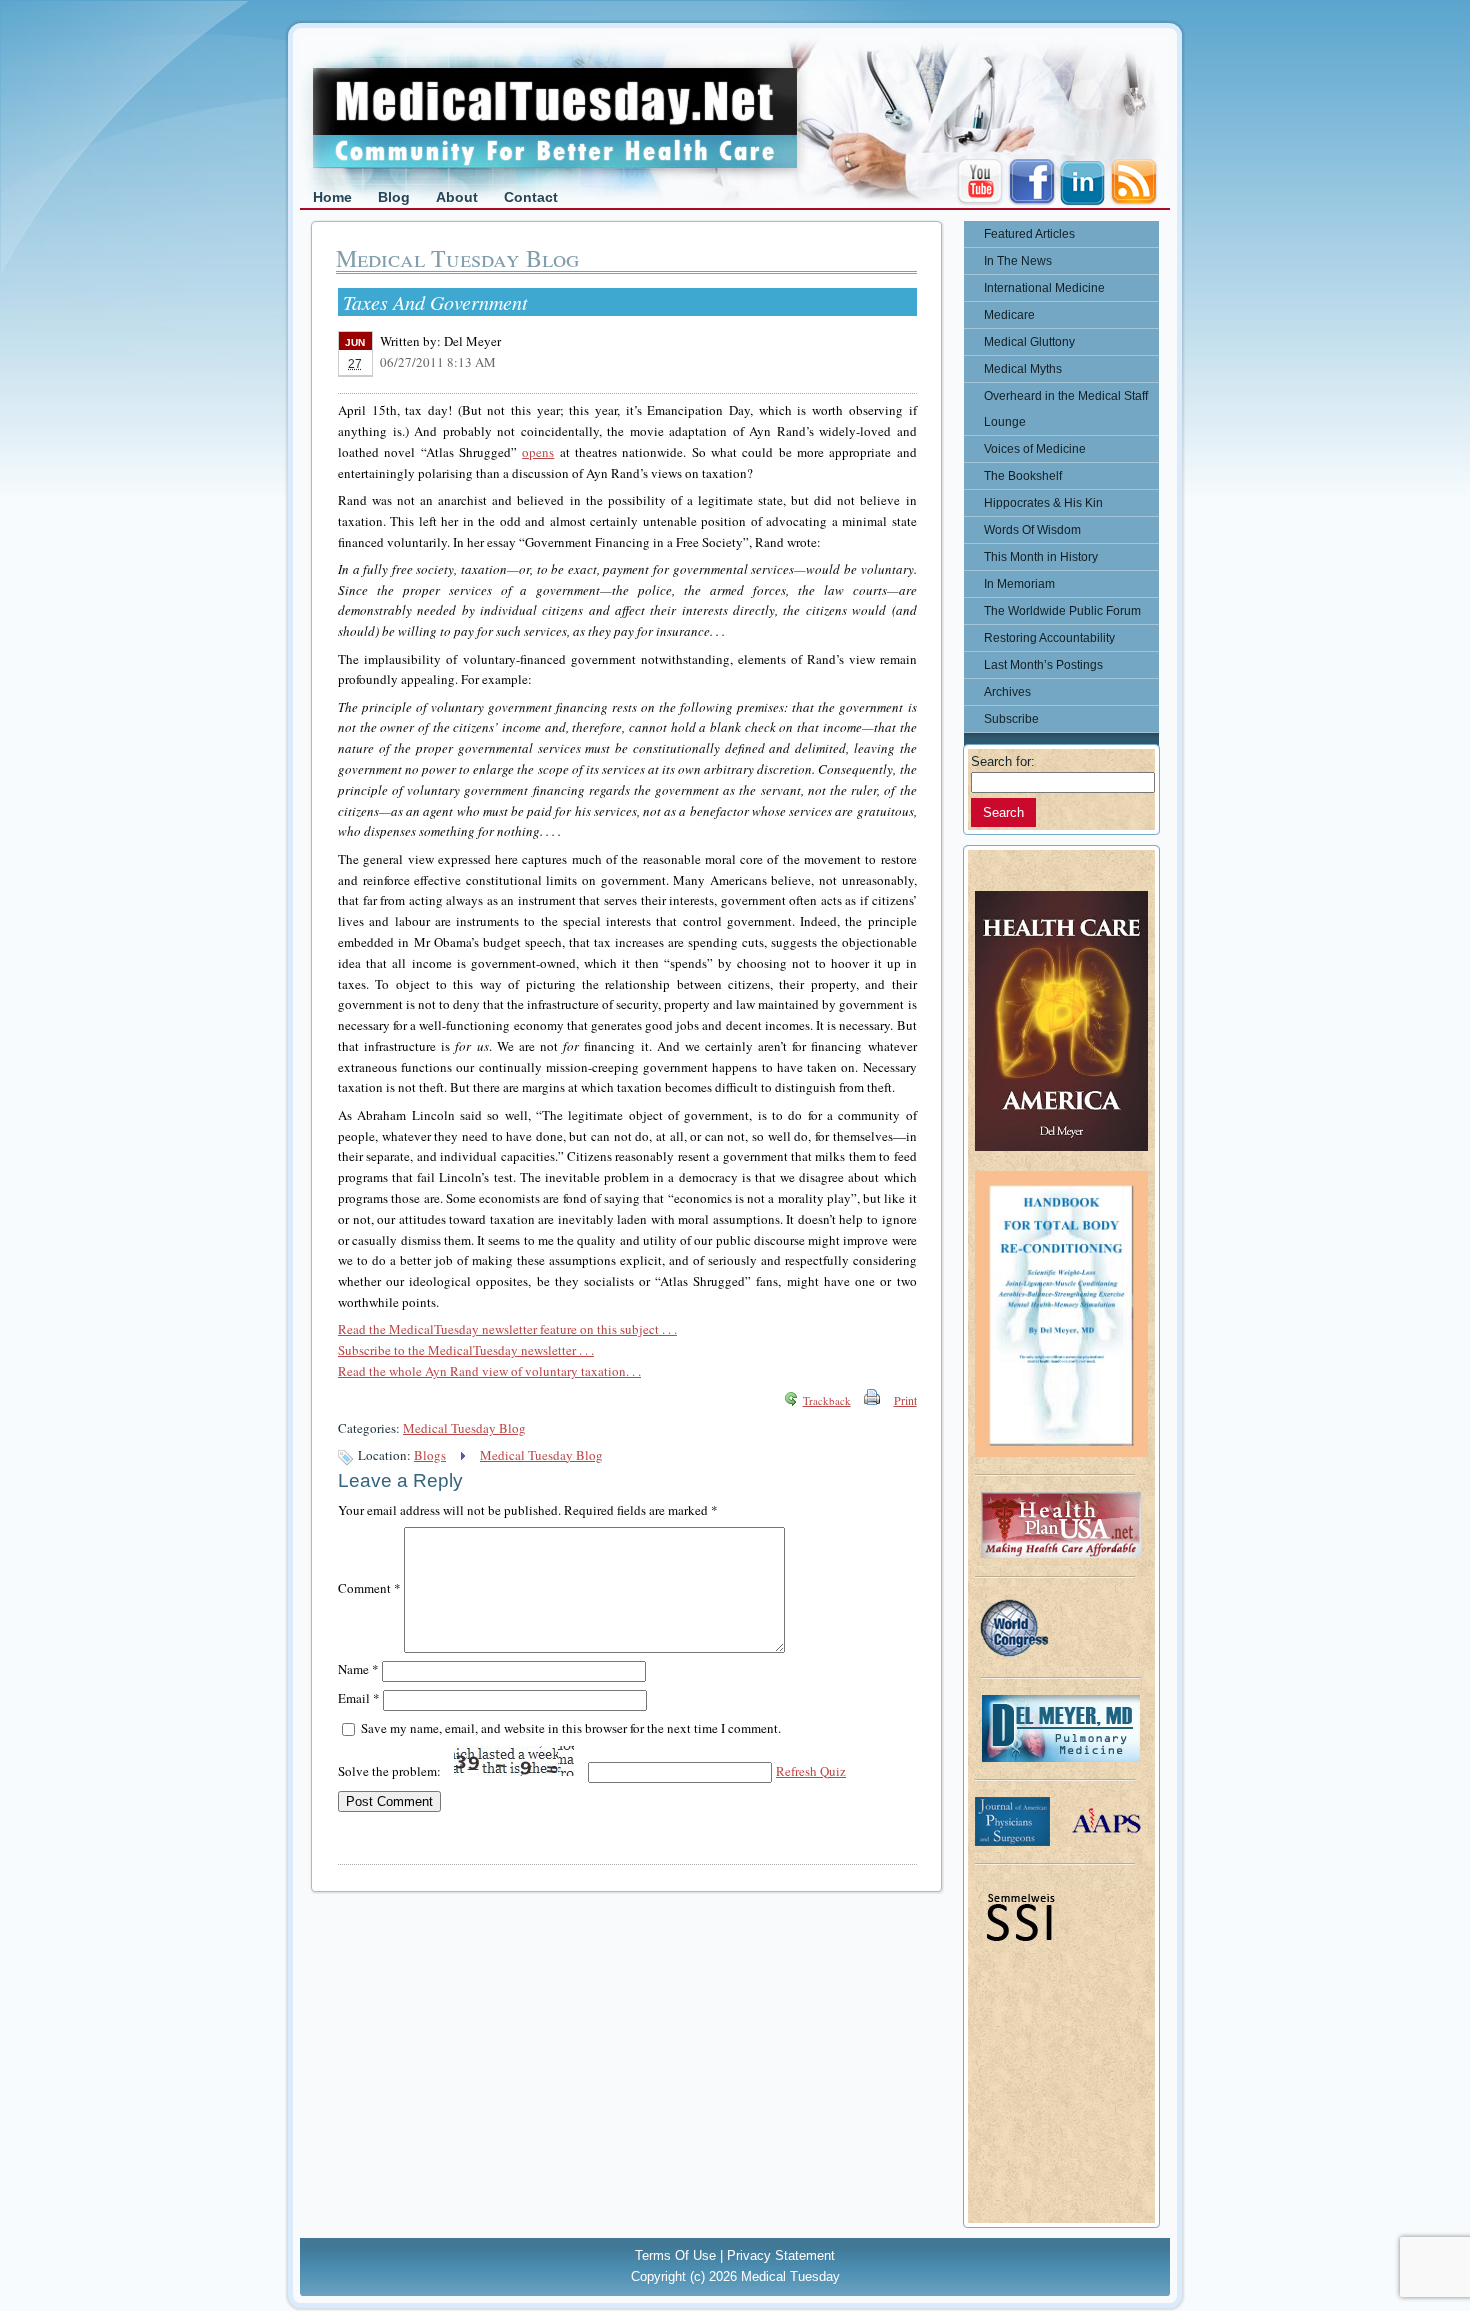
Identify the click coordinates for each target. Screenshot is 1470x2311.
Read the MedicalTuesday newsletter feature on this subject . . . (507, 1329)
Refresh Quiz (811, 1771)
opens (538, 452)
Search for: (1003, 761)
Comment (369, 1588)
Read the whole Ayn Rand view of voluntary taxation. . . (489, 1371)
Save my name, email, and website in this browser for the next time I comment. (571, 1728)
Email (359, 1698)
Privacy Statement (781, 2255)
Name (358, 1669)
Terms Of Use (675, 2255)
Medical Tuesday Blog (464, 1428)
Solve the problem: (391, 1771)
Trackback (827, 1400)
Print (905, 1400)
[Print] (872, 1400)
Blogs (430, 1455)
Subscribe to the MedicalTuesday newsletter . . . (466, 1350)
